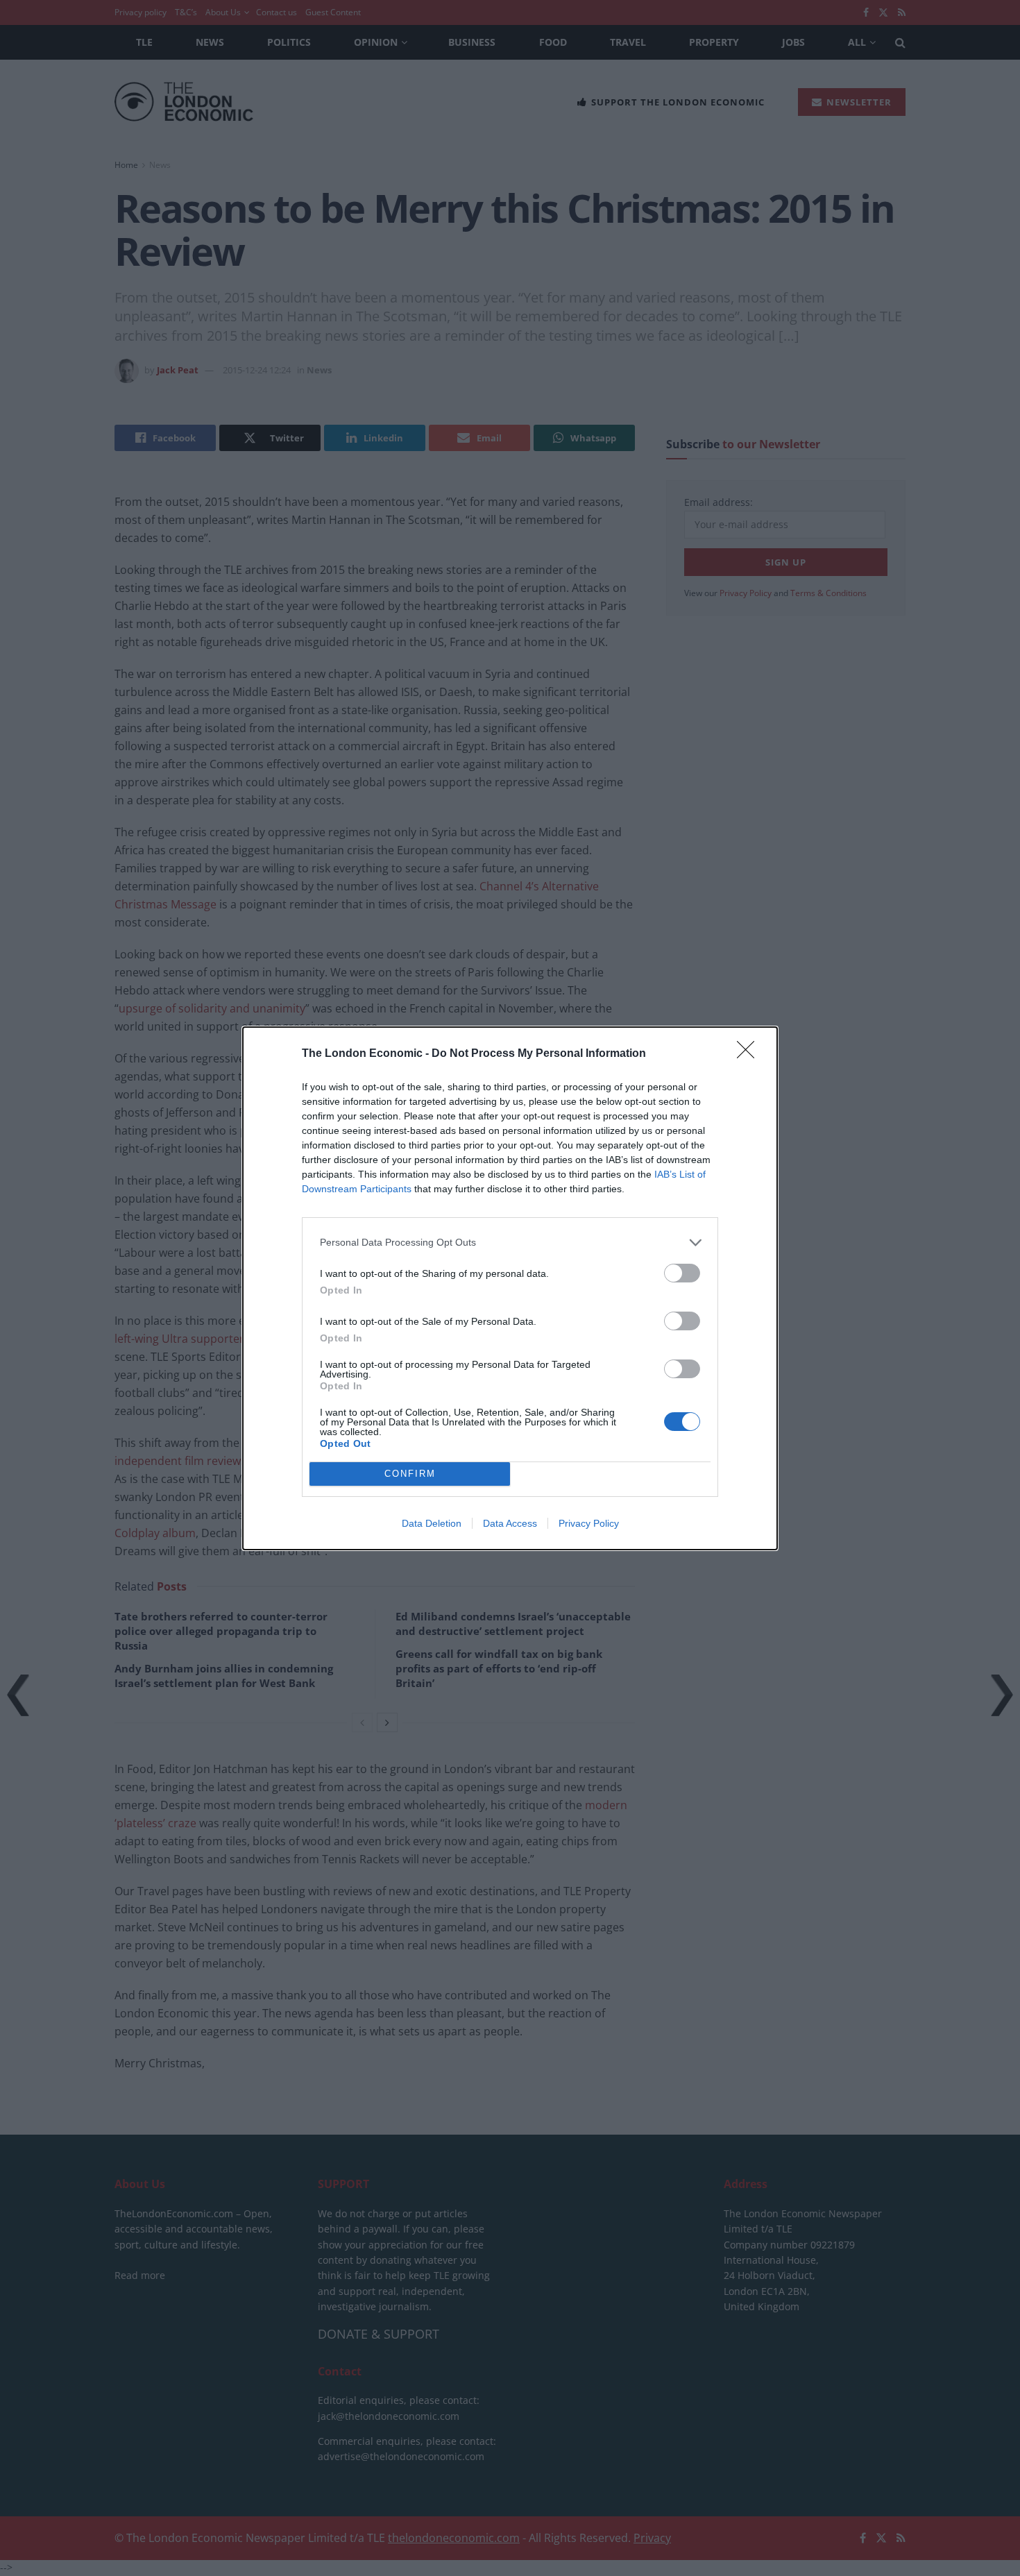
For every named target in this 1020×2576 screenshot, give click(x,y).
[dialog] (510, 1288)
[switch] (682, 1273)
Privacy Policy (589, 1523)
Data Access (510, 1523)
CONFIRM (410, 1474)
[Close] (750, 1054)
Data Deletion (432, 1523)
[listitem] (510, 1243)
